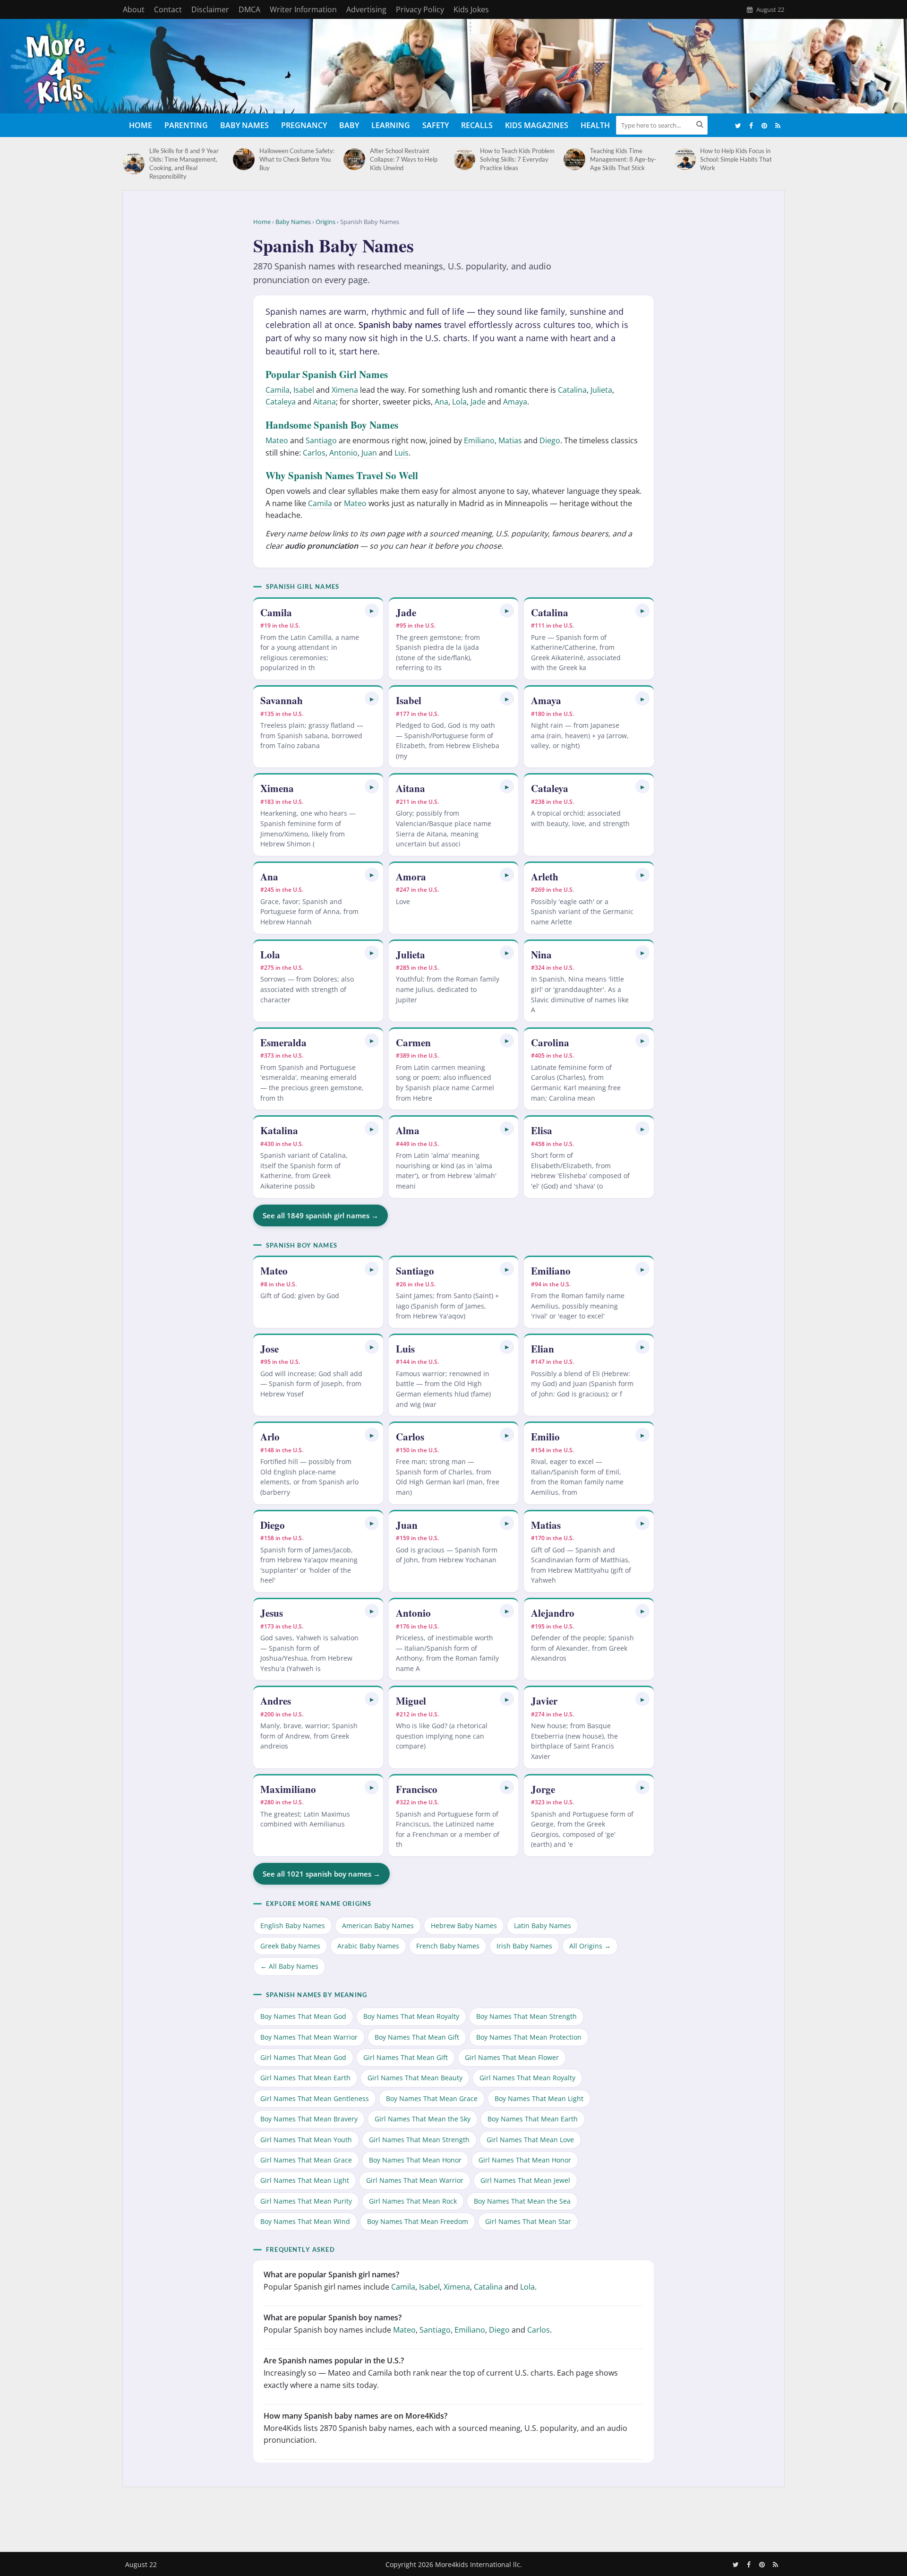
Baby (349, 125)
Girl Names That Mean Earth (305, 2078)
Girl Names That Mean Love (530, 2140)
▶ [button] (372, 610)
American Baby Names (378, 1926)
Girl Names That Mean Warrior (415, 2180)
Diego (550, 440)
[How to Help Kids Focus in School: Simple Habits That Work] (685, 159)
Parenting (186, 125)
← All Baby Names (289, 1966)
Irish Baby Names (524, 1946)
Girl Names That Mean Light (305, 2180)
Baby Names (244, 125)
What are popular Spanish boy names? (333, 2318)
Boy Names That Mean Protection (529, 2037)
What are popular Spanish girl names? (331, 2274)
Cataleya (281, 402)
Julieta (601, 390)
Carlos (314, 453)
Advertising (366, 9)
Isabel (304, 390)
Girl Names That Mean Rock (413, 2201)
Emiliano (479, 440)
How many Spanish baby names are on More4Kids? (355, 2416)
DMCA (249, 9)
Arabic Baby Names (368, 1946)
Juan (369, 453)
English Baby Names (293, 1926)
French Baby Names (448, 1946)
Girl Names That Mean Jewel (525, 2180)
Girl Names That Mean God (303, 2057)
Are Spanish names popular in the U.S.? (334, 2361)
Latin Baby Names (543, 1926)
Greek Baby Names (290, 1946)
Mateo (277, 440)
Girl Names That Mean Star (528, 2221)
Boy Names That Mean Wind (305, 2221)
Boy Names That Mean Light (539, 2098)
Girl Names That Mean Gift (406, 2057)
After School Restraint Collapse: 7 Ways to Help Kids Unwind (404, 159)
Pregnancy (304, 125)
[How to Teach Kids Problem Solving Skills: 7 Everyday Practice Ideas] (464, 159)
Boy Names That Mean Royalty (411, 2016)
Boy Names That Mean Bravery (309, 2119)
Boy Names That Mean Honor (415, 2160)
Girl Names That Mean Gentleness (315, 2098)
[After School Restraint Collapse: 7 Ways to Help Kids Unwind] (354, 159)
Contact (168, 9)
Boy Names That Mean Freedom (418, 2221)
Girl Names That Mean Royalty (527, 2078)
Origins (325, 222)
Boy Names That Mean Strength (526, 2016)
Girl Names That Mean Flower (512, 2057)
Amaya (515, 402)
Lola (459, 402)
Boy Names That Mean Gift (417, 2037)
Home (141, 125)
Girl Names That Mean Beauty (415, 2078)
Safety (436, 125)
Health (595, 125)
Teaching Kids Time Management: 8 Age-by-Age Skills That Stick (623, 159)
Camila (278, 390)
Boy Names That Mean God (303, 2016)
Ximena (345, 390)
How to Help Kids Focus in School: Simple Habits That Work (736, 159)
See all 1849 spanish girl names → (321, 1215)
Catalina (572, 390)
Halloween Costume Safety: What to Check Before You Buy (297, 159)
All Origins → (590, 1946)
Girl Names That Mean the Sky (423, 2119)
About (134, 9)
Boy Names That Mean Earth (533, 2119)
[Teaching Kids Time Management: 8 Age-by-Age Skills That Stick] (574, 159)
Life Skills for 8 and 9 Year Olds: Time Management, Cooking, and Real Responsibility (184, 164)
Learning (391, 125)
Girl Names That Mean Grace (306, 2160)
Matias (510, 440)
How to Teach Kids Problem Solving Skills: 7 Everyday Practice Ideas (517, 159)
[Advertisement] (453, 2517)
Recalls (477, 125)
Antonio (343, 453)
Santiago (321, 440)
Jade (478, 402)
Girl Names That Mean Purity (306, 2201)
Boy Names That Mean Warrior (309, 2037)
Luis (402, 453)
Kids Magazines (537, 125)
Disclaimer (210, 9)
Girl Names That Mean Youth (306, 2140)
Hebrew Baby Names (464, 1926)
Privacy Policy (420, 9)
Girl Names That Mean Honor (525, 2160)
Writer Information (303, 9)
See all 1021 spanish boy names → (321, 1874)
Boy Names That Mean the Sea (522, 2201)
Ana (441, 402)
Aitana (325, 402)
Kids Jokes (471, 9)
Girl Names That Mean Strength (419, 2140)
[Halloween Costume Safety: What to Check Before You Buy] (244, 159)
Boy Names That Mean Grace (432, 2098)
